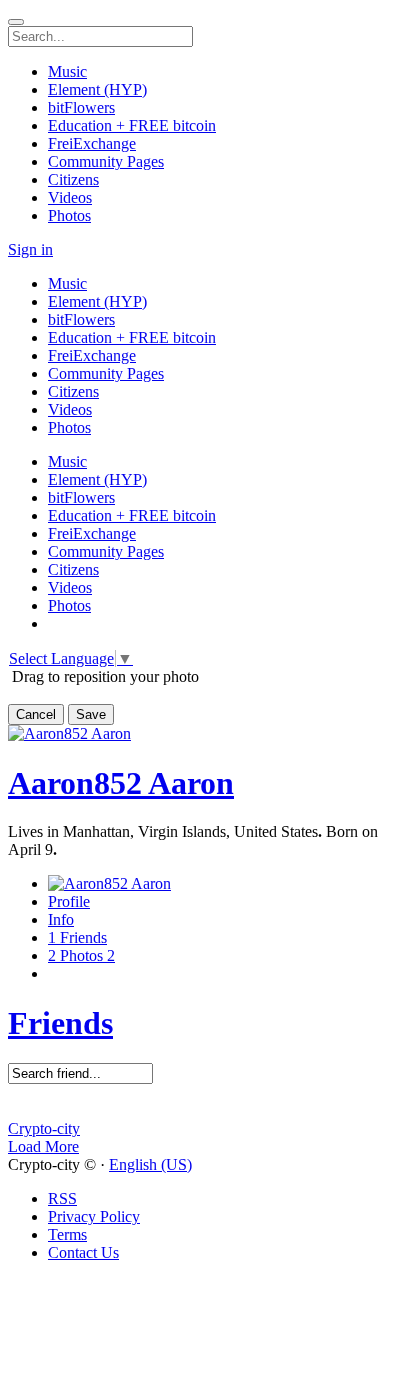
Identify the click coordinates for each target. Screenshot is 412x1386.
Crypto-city (44, 1128)
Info (61, 919)
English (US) (150, 1164)
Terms (67, 1234)
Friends (60, 1023)
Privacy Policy (94, 1216)
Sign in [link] (30, 249)
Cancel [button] (36, 714)
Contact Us (83, 1252)
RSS (62, 1198)
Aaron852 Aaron (121, 783)
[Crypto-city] (206, 1111)
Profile (69, 901)
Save (91, 714)
